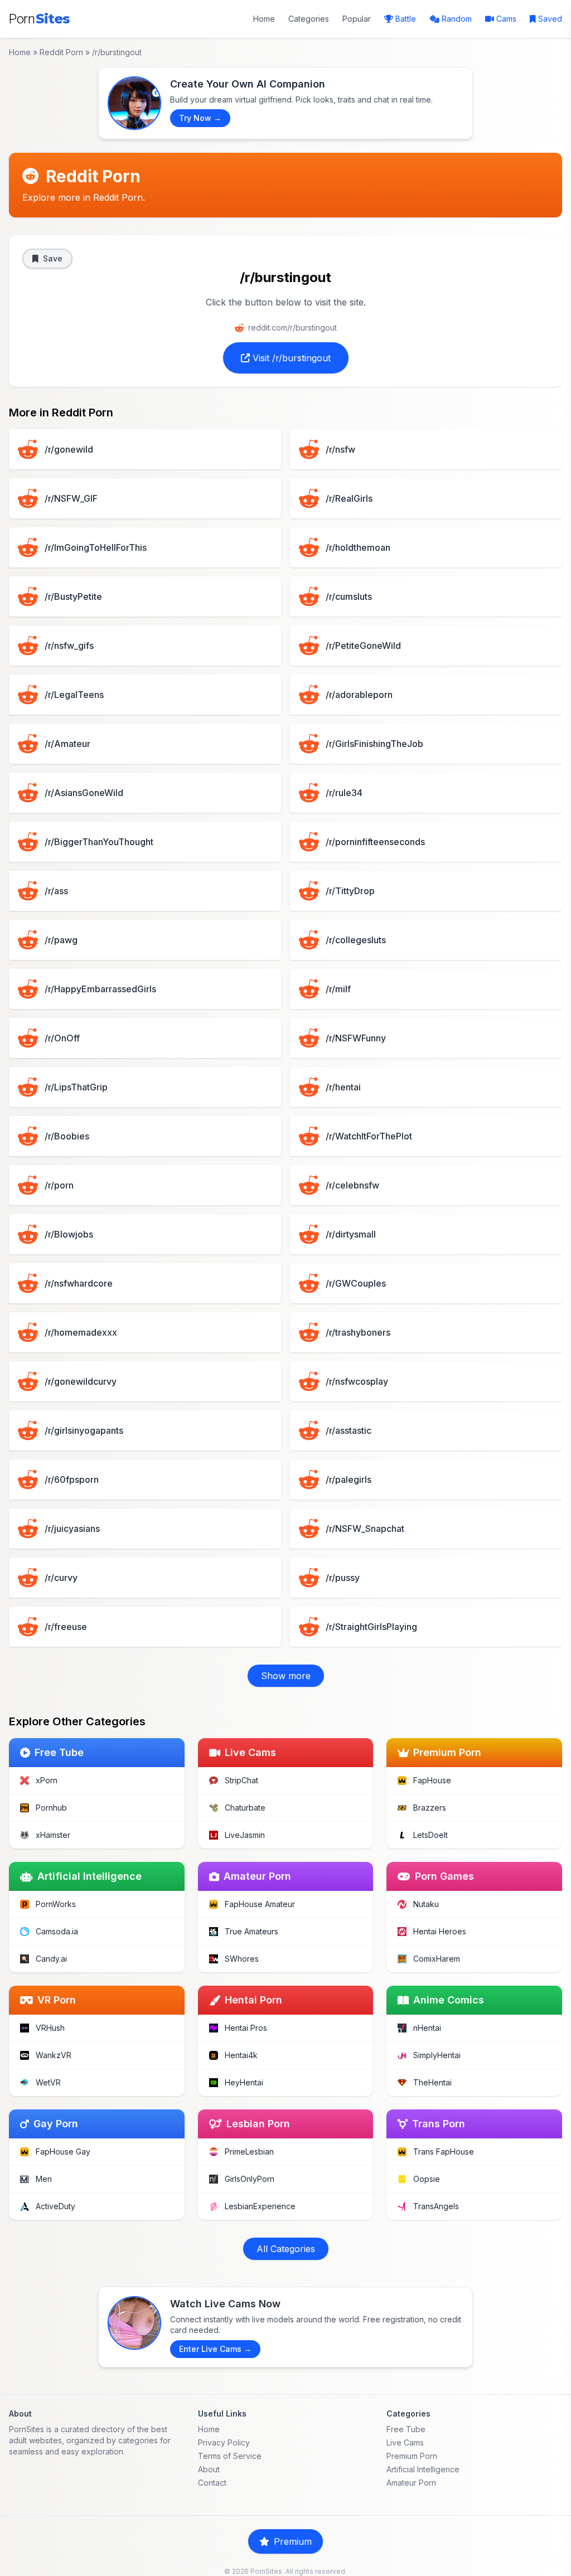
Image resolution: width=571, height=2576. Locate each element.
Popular (357, 19)
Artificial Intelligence (423, 2469)
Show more (286, 1676)
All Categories (286, 2249)
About (209, 2469)
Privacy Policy (224, 2442)
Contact (212, 2483)
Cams (506, 19)
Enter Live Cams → (215, 2349)
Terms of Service (230, 2456)
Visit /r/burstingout (290, 358)
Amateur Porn (411, 2483)
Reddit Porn (61, 52)
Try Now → (200, 118)
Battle (406, 19)
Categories (309, 19)
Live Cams (405, 2442)
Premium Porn (412, 2456)
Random (457, 19)
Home (264, 19)
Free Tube (406, 2429)
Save (53, 258)
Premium (293, 2541)
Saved (550, 19)
